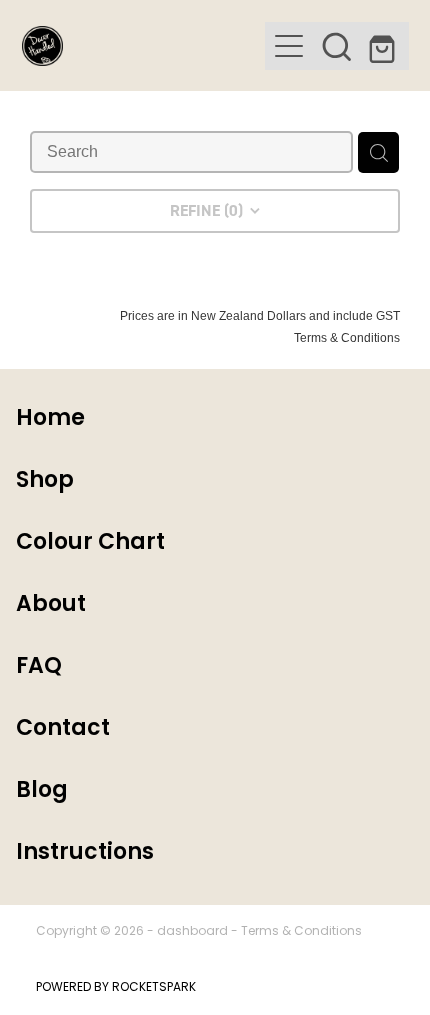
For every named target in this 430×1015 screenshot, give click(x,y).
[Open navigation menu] (289, 46)
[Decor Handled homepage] (143, 46)
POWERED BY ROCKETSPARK (116, 988)
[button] (337, 46)
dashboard (192, 932)
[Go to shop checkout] (385, 46)
